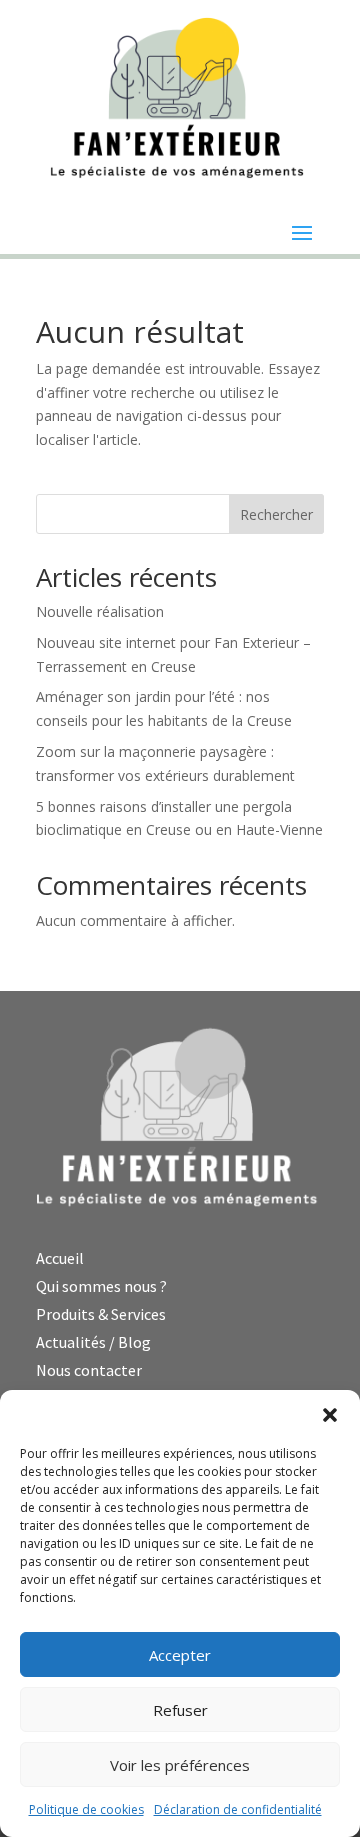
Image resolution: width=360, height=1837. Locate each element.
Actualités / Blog (93, 1342)
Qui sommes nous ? (101, 1286)
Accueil (60, 1258)
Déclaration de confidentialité (238, 1809)
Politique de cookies (86, 1809)
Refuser (180, 1710)
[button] (330, 1415)
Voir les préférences (180, 1765)
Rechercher (276, 514)
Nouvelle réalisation (100, 611)
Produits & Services (101, 1314)
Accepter (180, 1655)
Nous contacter (89, 1370)
